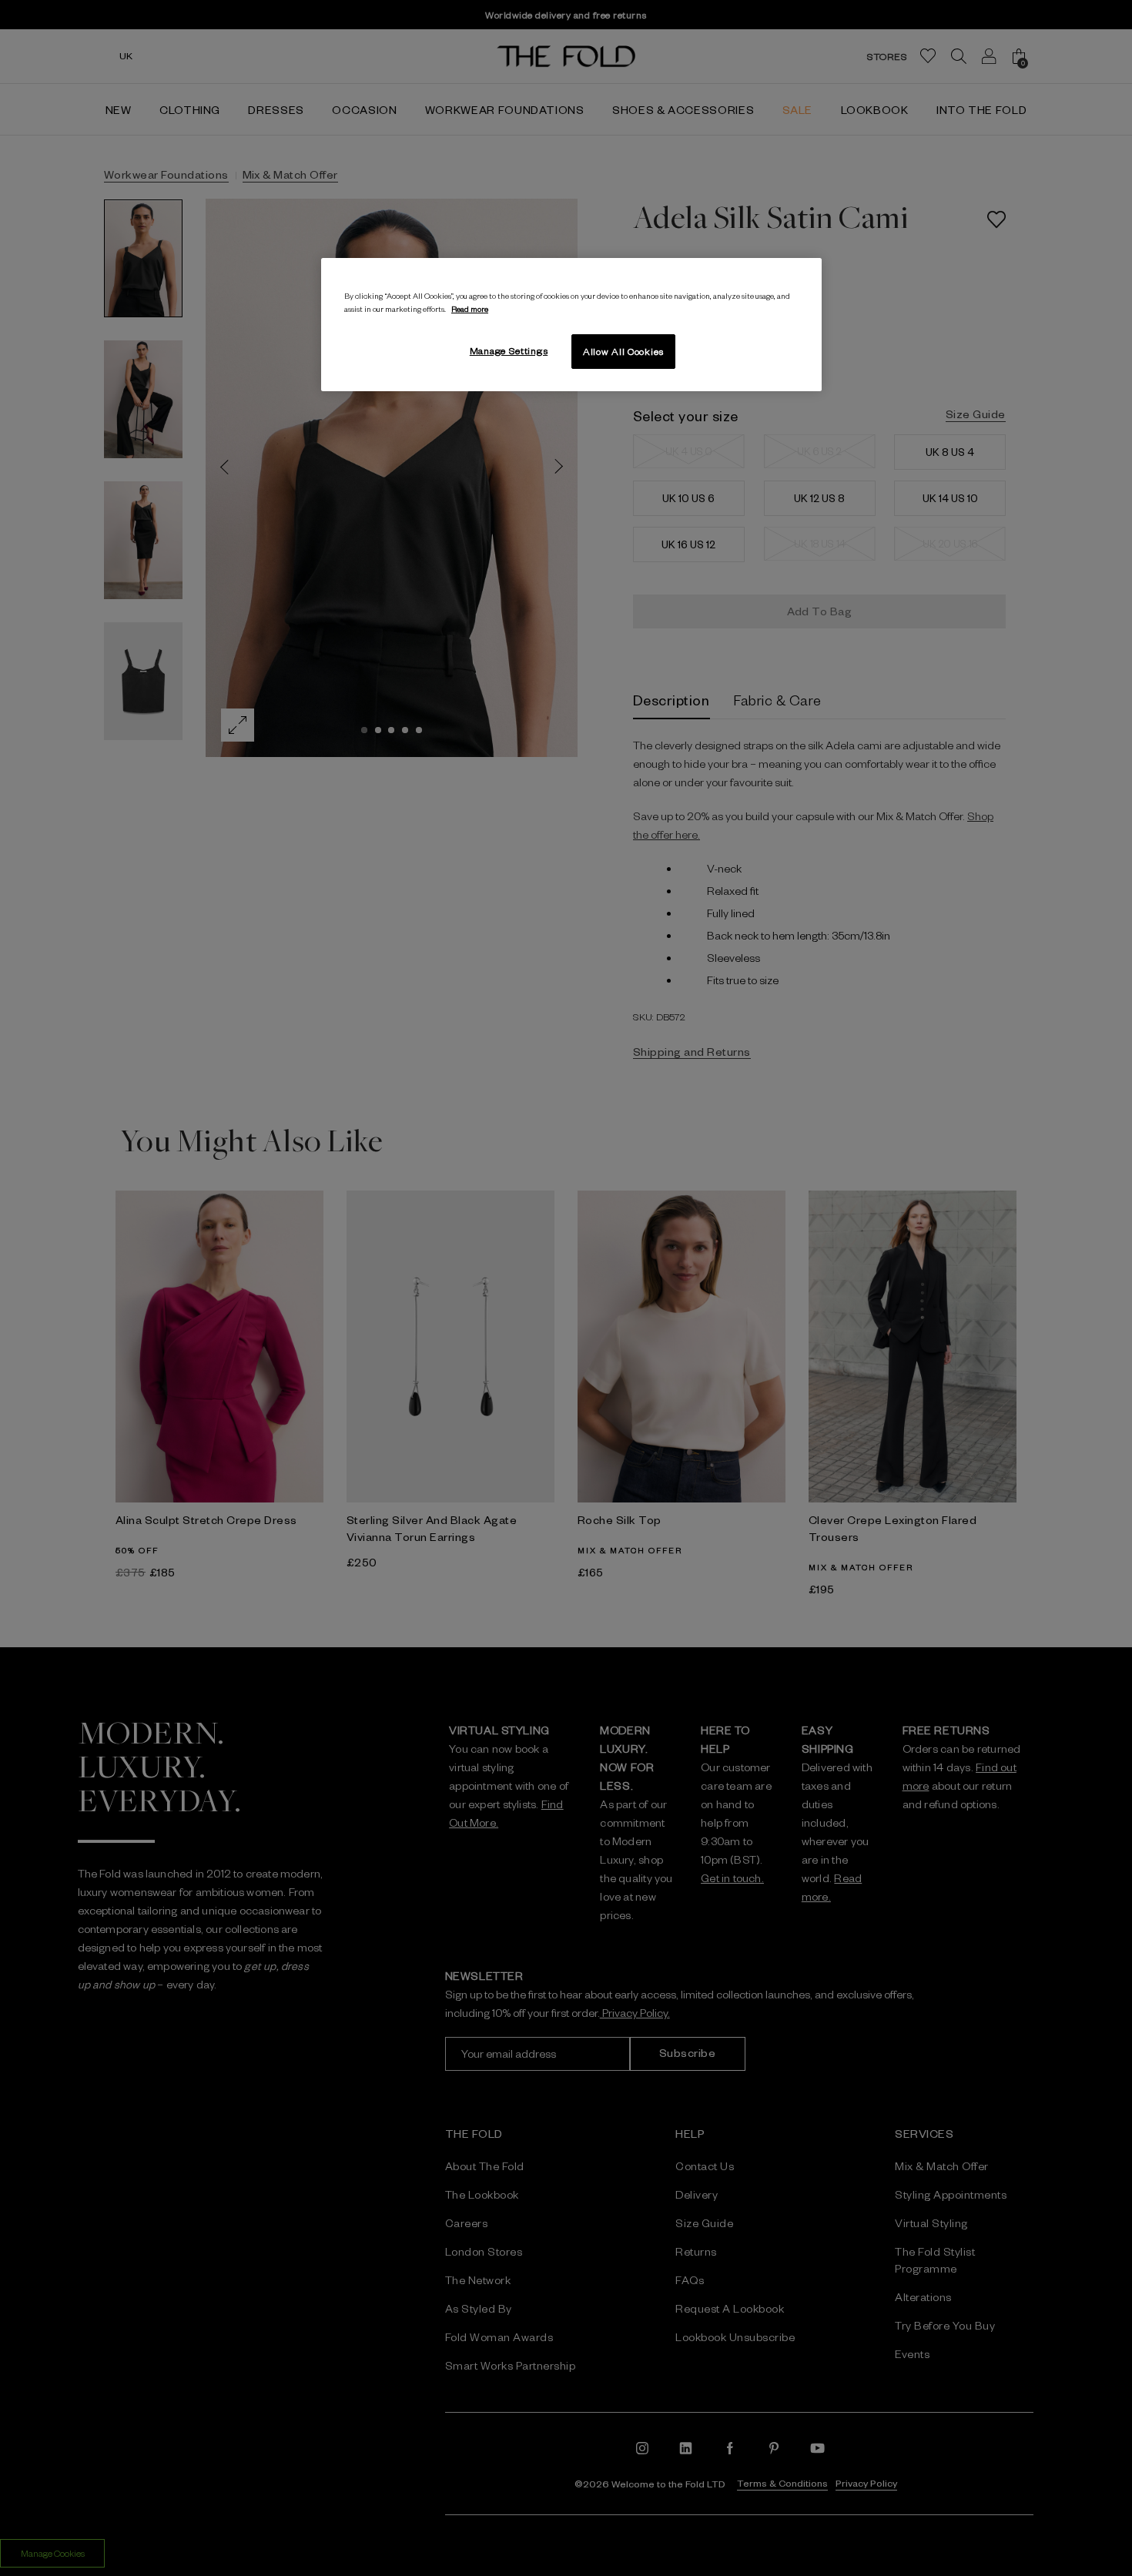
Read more (470, 308)
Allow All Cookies (623, 351)
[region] (571, 325)
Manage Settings (509, 350)
